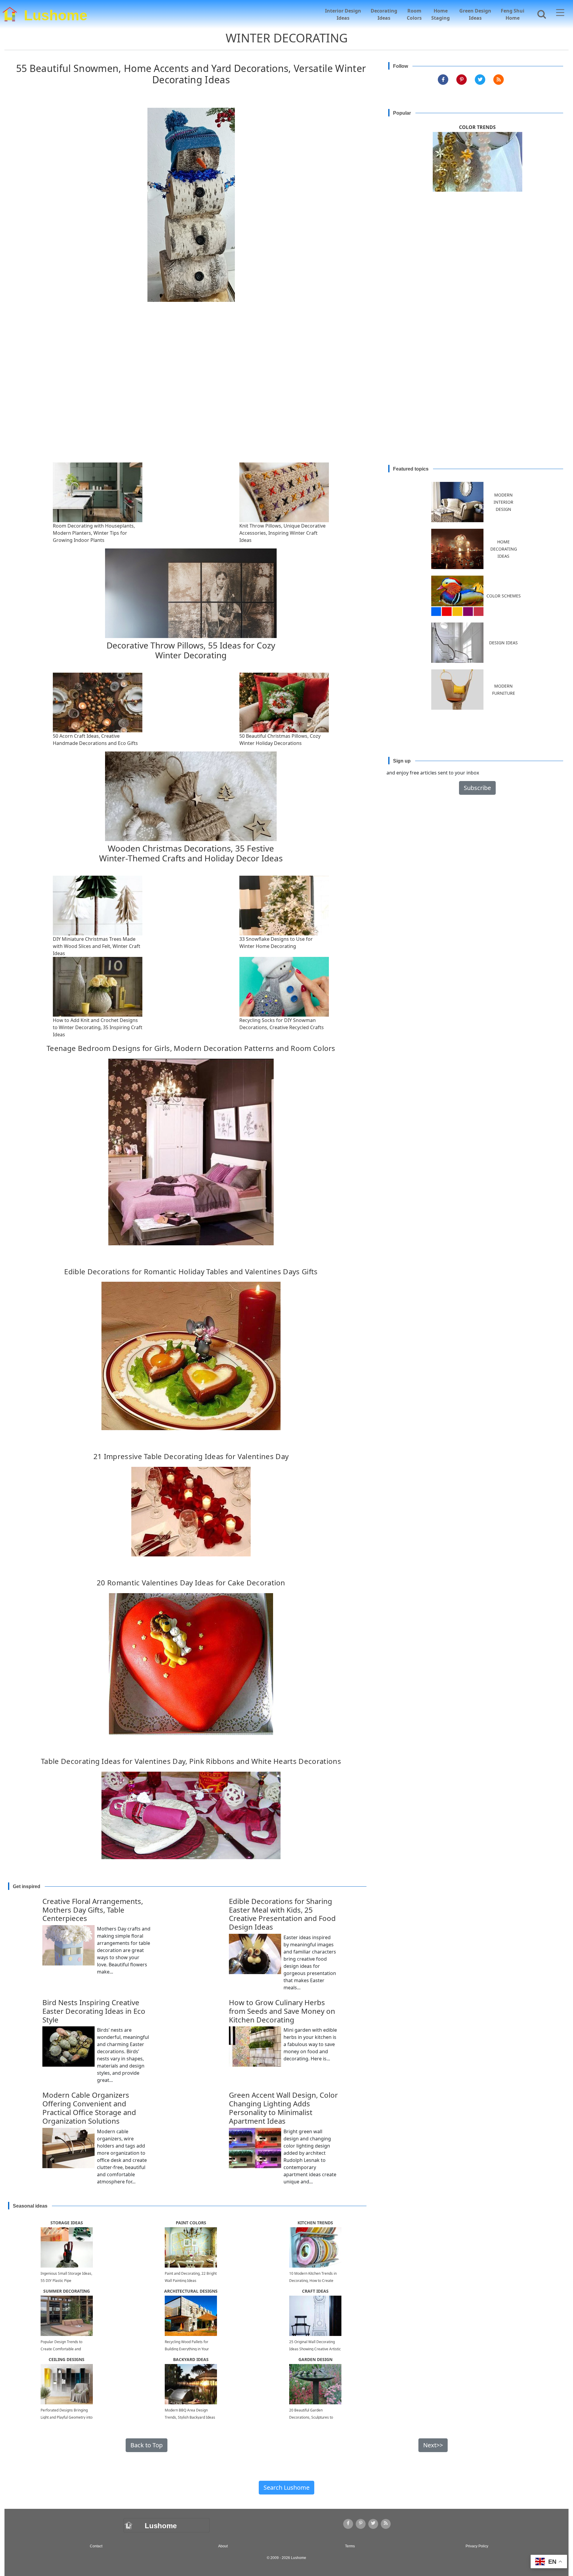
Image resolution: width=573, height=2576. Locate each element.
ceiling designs (67, 2359)
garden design (315, 2359)
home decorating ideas (504, 549)
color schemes (504, 596)
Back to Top (147, 2445)
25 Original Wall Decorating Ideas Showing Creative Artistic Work (315, 2349)
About (223, 2546)
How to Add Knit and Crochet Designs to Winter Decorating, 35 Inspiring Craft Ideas (98, 1027)
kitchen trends (315, 2223)
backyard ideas (191, 2359)
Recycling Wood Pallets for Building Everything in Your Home (187, 2349)
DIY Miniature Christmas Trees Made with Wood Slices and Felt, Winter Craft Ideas (97, 946)
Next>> (433, 2445)
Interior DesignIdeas (343, 14)
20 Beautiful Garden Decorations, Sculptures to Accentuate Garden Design (312, 2417)
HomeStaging (440, 14)
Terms (350, 2546)
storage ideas (67, 2223)
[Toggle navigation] (560, 13)
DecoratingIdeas (384, 14)
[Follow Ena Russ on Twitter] (480, 80)
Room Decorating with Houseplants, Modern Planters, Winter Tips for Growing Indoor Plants (94, 533)
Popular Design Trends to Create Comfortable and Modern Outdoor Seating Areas (67, 2349)
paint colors (191, 2223)
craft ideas (315, 2291)
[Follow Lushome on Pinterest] (462, 80)
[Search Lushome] (540, 14)
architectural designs (191, 2291)
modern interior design (503, 502)
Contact (96, 2546)
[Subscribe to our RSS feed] (499, 80)
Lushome (56, 14)
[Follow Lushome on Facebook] (443, 80)
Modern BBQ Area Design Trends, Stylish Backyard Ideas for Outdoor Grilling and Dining (190, 2417)
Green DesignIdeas (475, 14)
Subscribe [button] (477, 788)
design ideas (503, 643)
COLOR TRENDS (477, 127)
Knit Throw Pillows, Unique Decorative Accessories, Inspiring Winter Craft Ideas (282, 533)
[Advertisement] (286, 397)
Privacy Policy (477, 2546)
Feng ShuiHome (513, 14)
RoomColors (414, 14)
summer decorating (67, 2291)
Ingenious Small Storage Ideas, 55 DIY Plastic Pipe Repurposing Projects (66, 2281)
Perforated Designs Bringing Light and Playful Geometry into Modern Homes (67, 2417)
